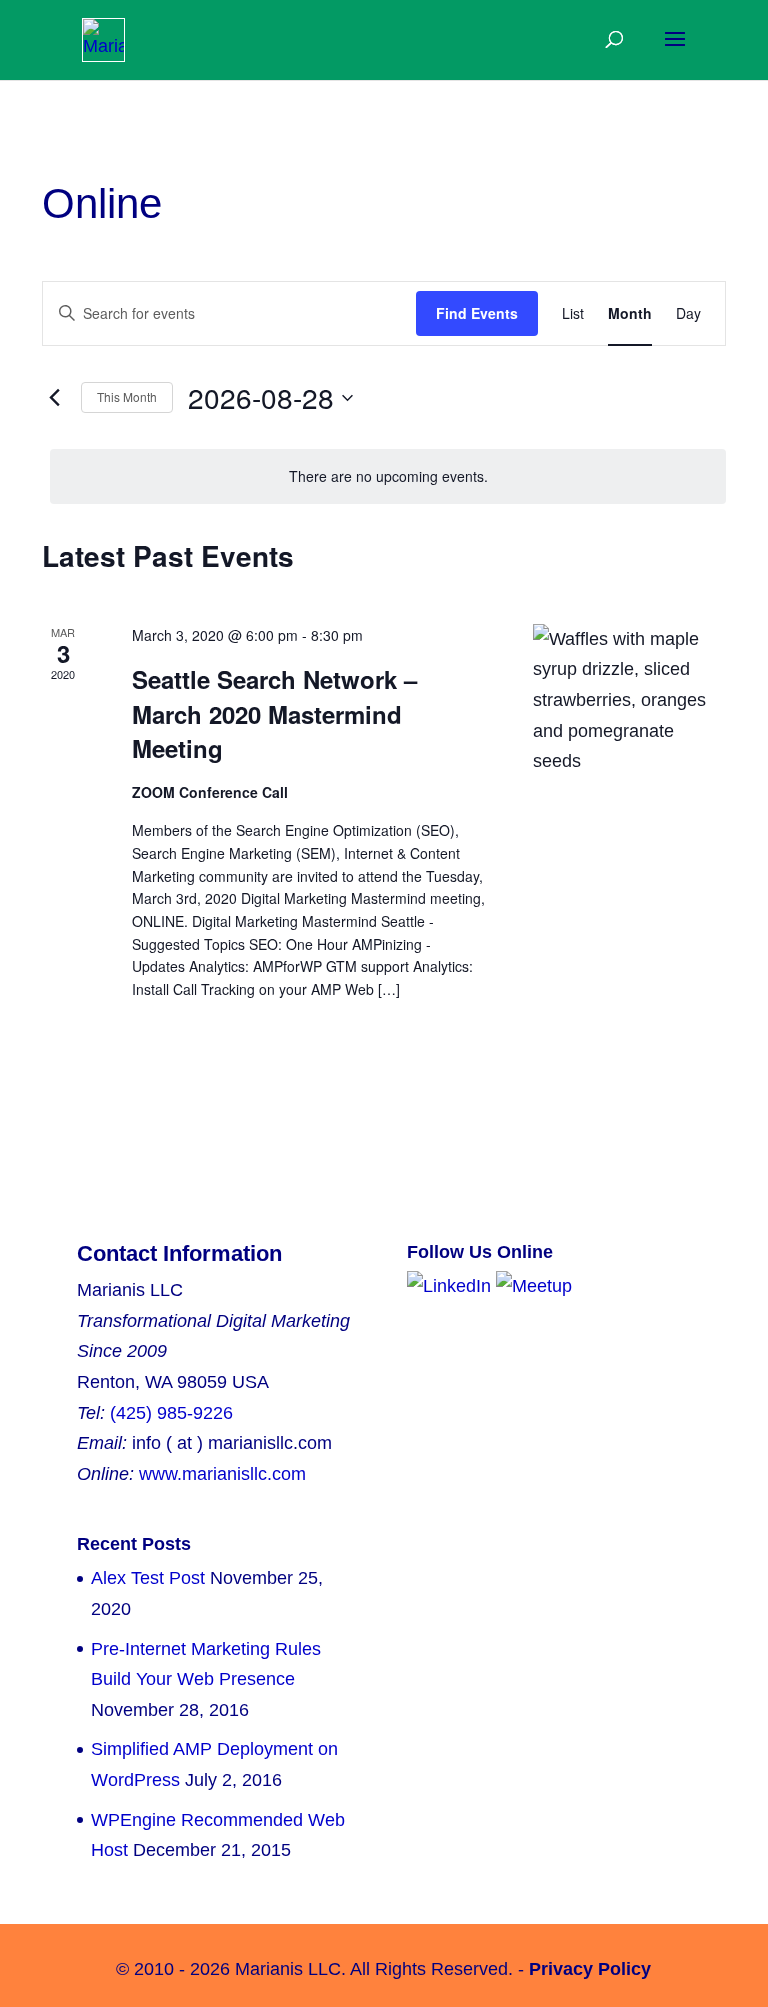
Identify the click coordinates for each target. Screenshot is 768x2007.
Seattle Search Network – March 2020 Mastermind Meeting (274, 713)
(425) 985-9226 (171, 1413)
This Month (127, 396)
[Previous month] (54, 398)
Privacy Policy (590, 1969)
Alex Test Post (148, 1578)
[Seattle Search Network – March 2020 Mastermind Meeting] (629, 700)
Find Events (477, 313)
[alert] (388, 476)
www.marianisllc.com (222, 1474)
